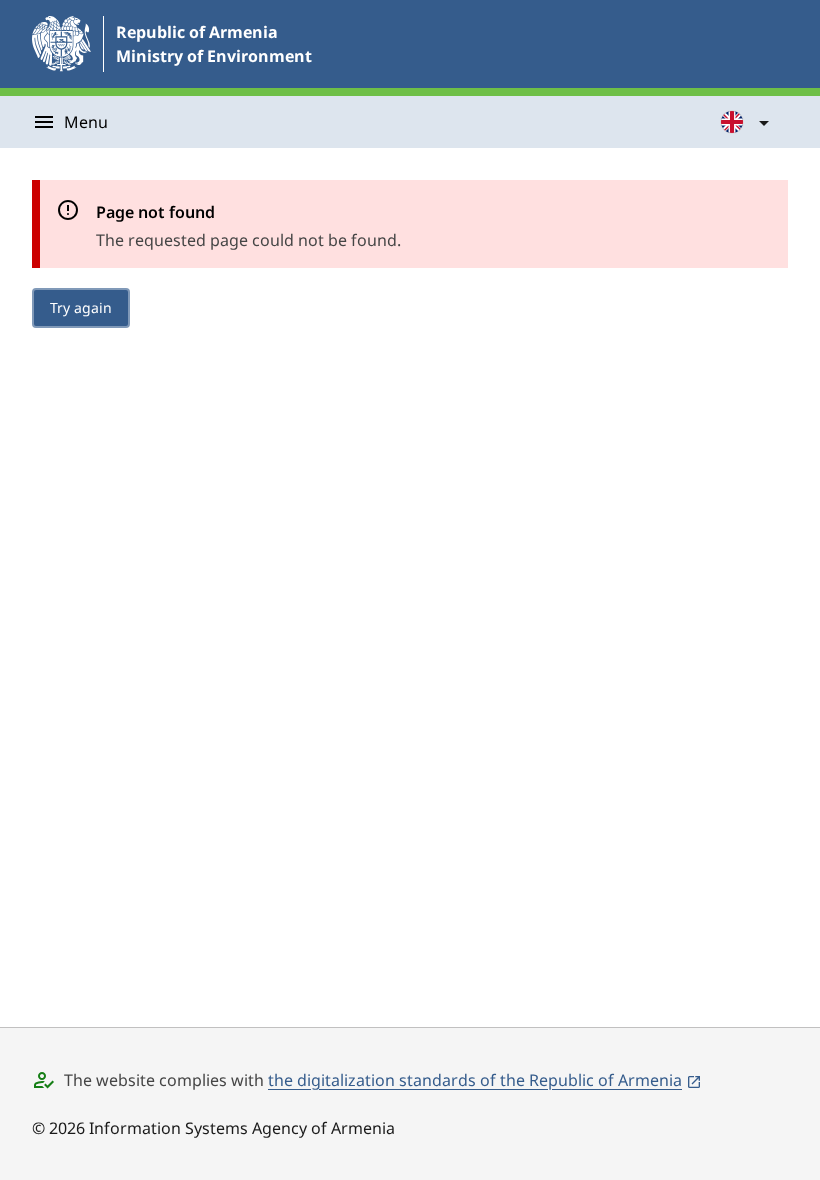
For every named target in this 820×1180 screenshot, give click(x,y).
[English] (746, 122)
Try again (81, 307)
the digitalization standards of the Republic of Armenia (475, 1080)
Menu (86, 122)
